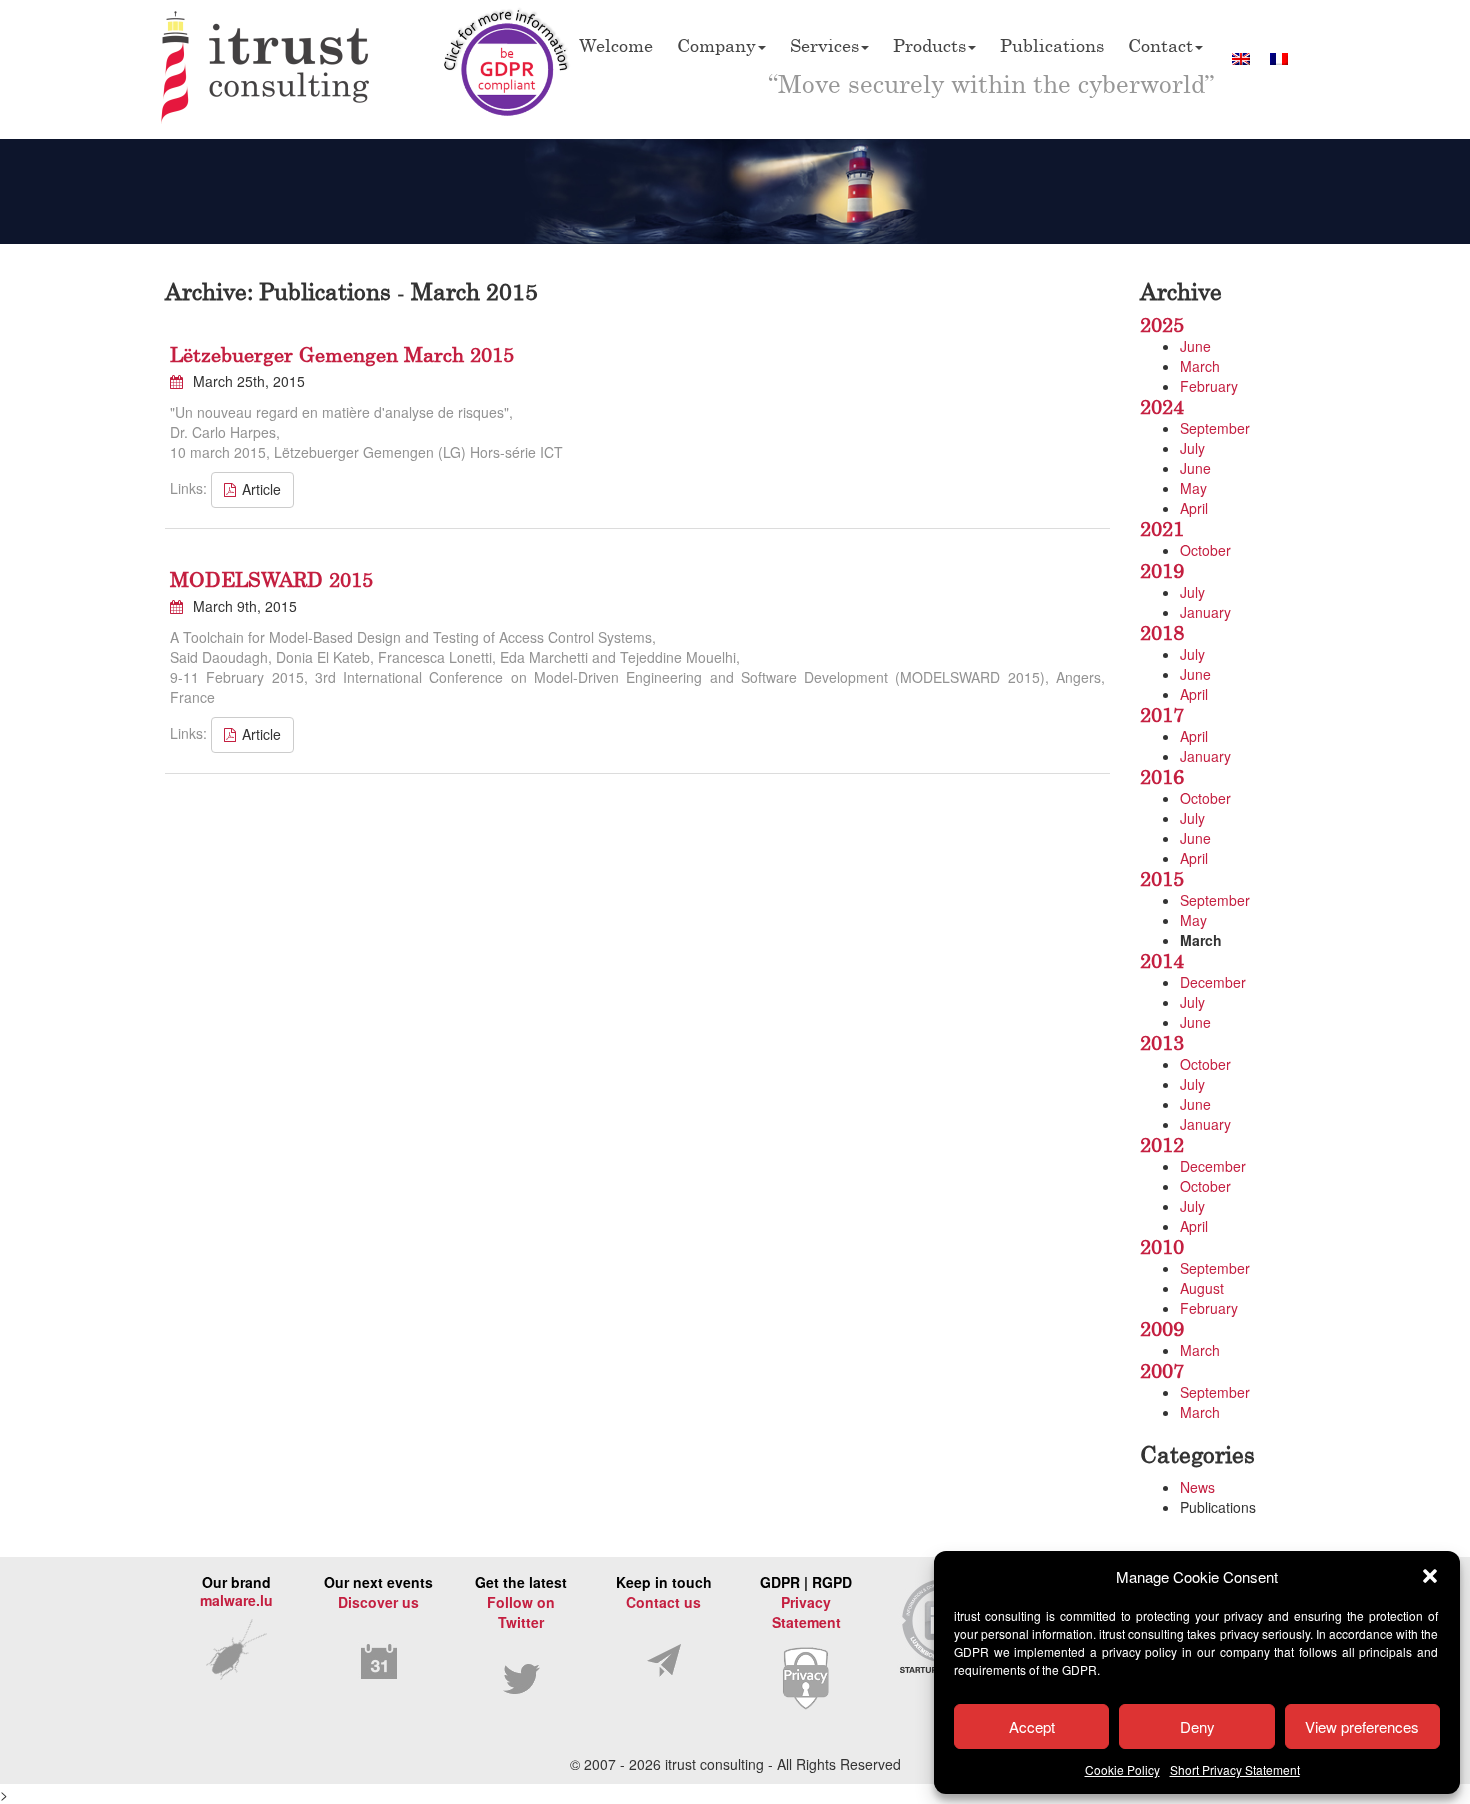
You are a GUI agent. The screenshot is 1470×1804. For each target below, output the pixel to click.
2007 (1162, 1370)
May (1193, 488)
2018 (1162, 632)
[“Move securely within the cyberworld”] (266, 69)
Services (824, 45)
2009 (1162, 1328)
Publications (1052, 45)
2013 (1162, 1042)
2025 (1162, 324)
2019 (1162, 570)
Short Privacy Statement (1235, 1769)
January (1205, 612)
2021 (1162, 528)
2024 (1162, 406)
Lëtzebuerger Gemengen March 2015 (342, 354)
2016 (1162, 776)
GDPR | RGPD (806, 1602)
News (1197, 1487)
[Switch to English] (1241, 58)
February (1209, 386)
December (1213, 982)
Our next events (378, 1592)
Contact (1160, 45)
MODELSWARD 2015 (271, 579)
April (1194, 508)
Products (929, 45)
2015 (1162, 878)
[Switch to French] (1279, 58)
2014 (1162, 960)
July (1192, 448)
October (1205, 550)
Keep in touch (664, 1592)
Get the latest (521, 1602)
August (1202, 1288)
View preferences (1362, 1726)
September (1215, 428)
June (1195, 346)
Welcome (616, 45)
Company (716, 45)
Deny (1197, 1726)
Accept (1032, 1726)
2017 (1162, 714)
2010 (1162, 1246)
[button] (1430, 1576)
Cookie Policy (1122, 1769)
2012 (1162, 1144)
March (1200, 366)
